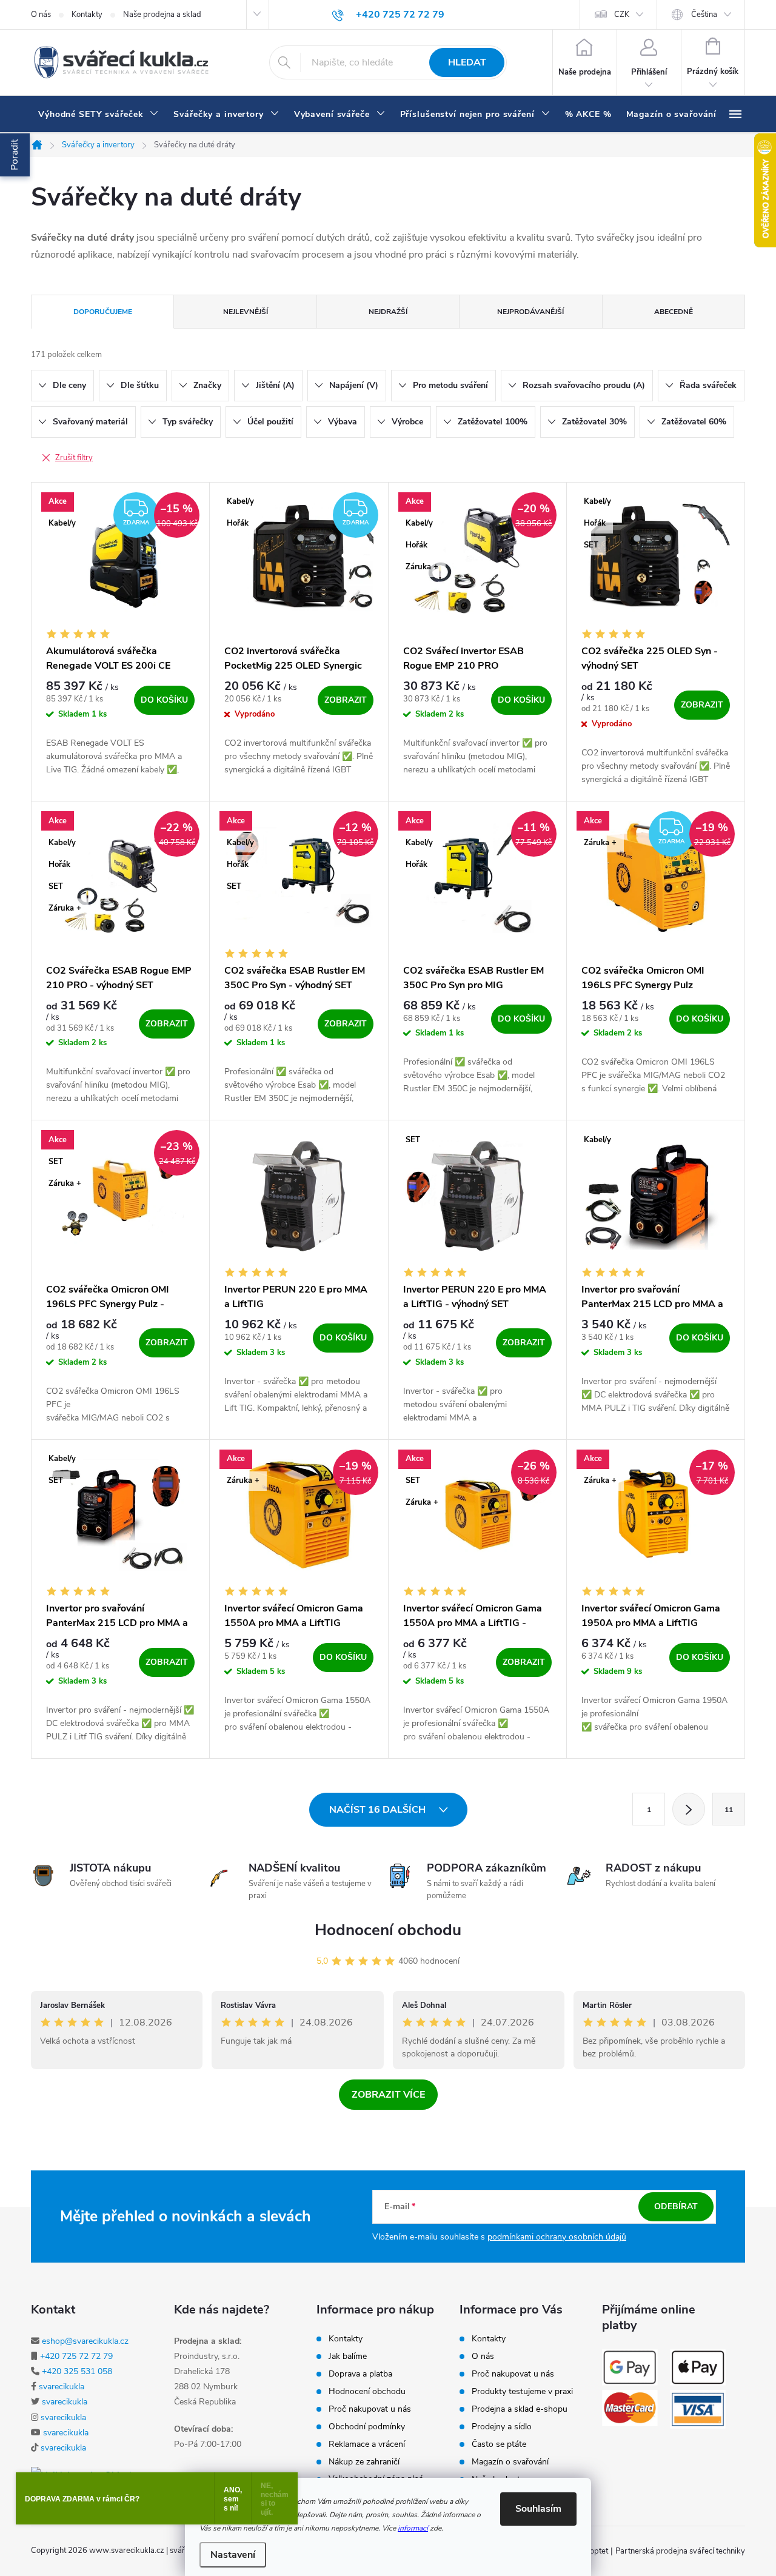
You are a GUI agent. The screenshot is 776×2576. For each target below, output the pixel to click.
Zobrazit (346, 700)
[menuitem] (99, 115)
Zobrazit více (388, 2095)
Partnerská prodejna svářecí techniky (680, 2551)
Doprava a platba (360, 2374)
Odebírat (676, 2206)
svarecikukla (62, 2387)
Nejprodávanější (530, 312)
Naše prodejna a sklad (162, 15)
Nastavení (233, 2555)
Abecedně (674, 312)
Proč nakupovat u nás (370, 2409)
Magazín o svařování (510, 2462)
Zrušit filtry (74, 458)
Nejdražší (388, 312)
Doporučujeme (103, 312)
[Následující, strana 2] (689, 1809)
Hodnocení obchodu (388, 1930)
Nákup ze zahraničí (364, 2462)
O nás (41, 15)
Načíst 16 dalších (379, 1810)
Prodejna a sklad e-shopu (520, 2409)
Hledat (467, 62)
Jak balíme (348, 2357)
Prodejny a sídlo (502, 2427)
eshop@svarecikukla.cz (85, 2341)
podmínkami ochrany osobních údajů (557, 2237)
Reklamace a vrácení (367, 2444)
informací (413, 2528)
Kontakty (87, 15)
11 (729, 1810)
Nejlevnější (246, 312)
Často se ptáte (499, 2444)
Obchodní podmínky (367, 2427)
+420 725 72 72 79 (76, 2356)
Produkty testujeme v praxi (522, 2392)
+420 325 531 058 (77, 2371)
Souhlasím (538, 2509)
